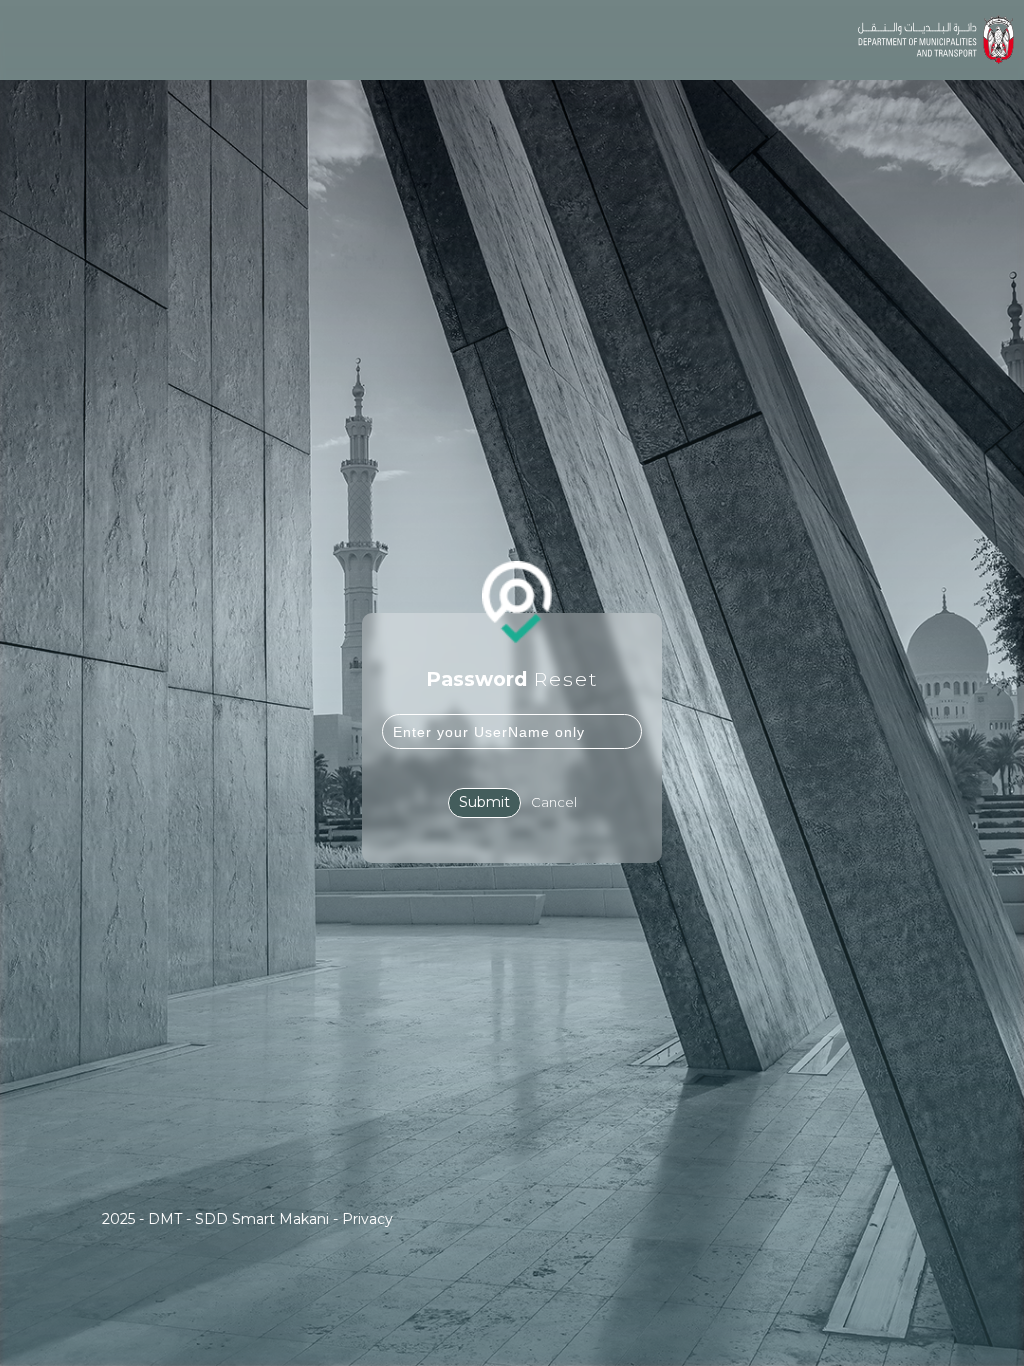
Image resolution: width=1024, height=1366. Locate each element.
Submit (484, 802)
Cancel (554, 802)
